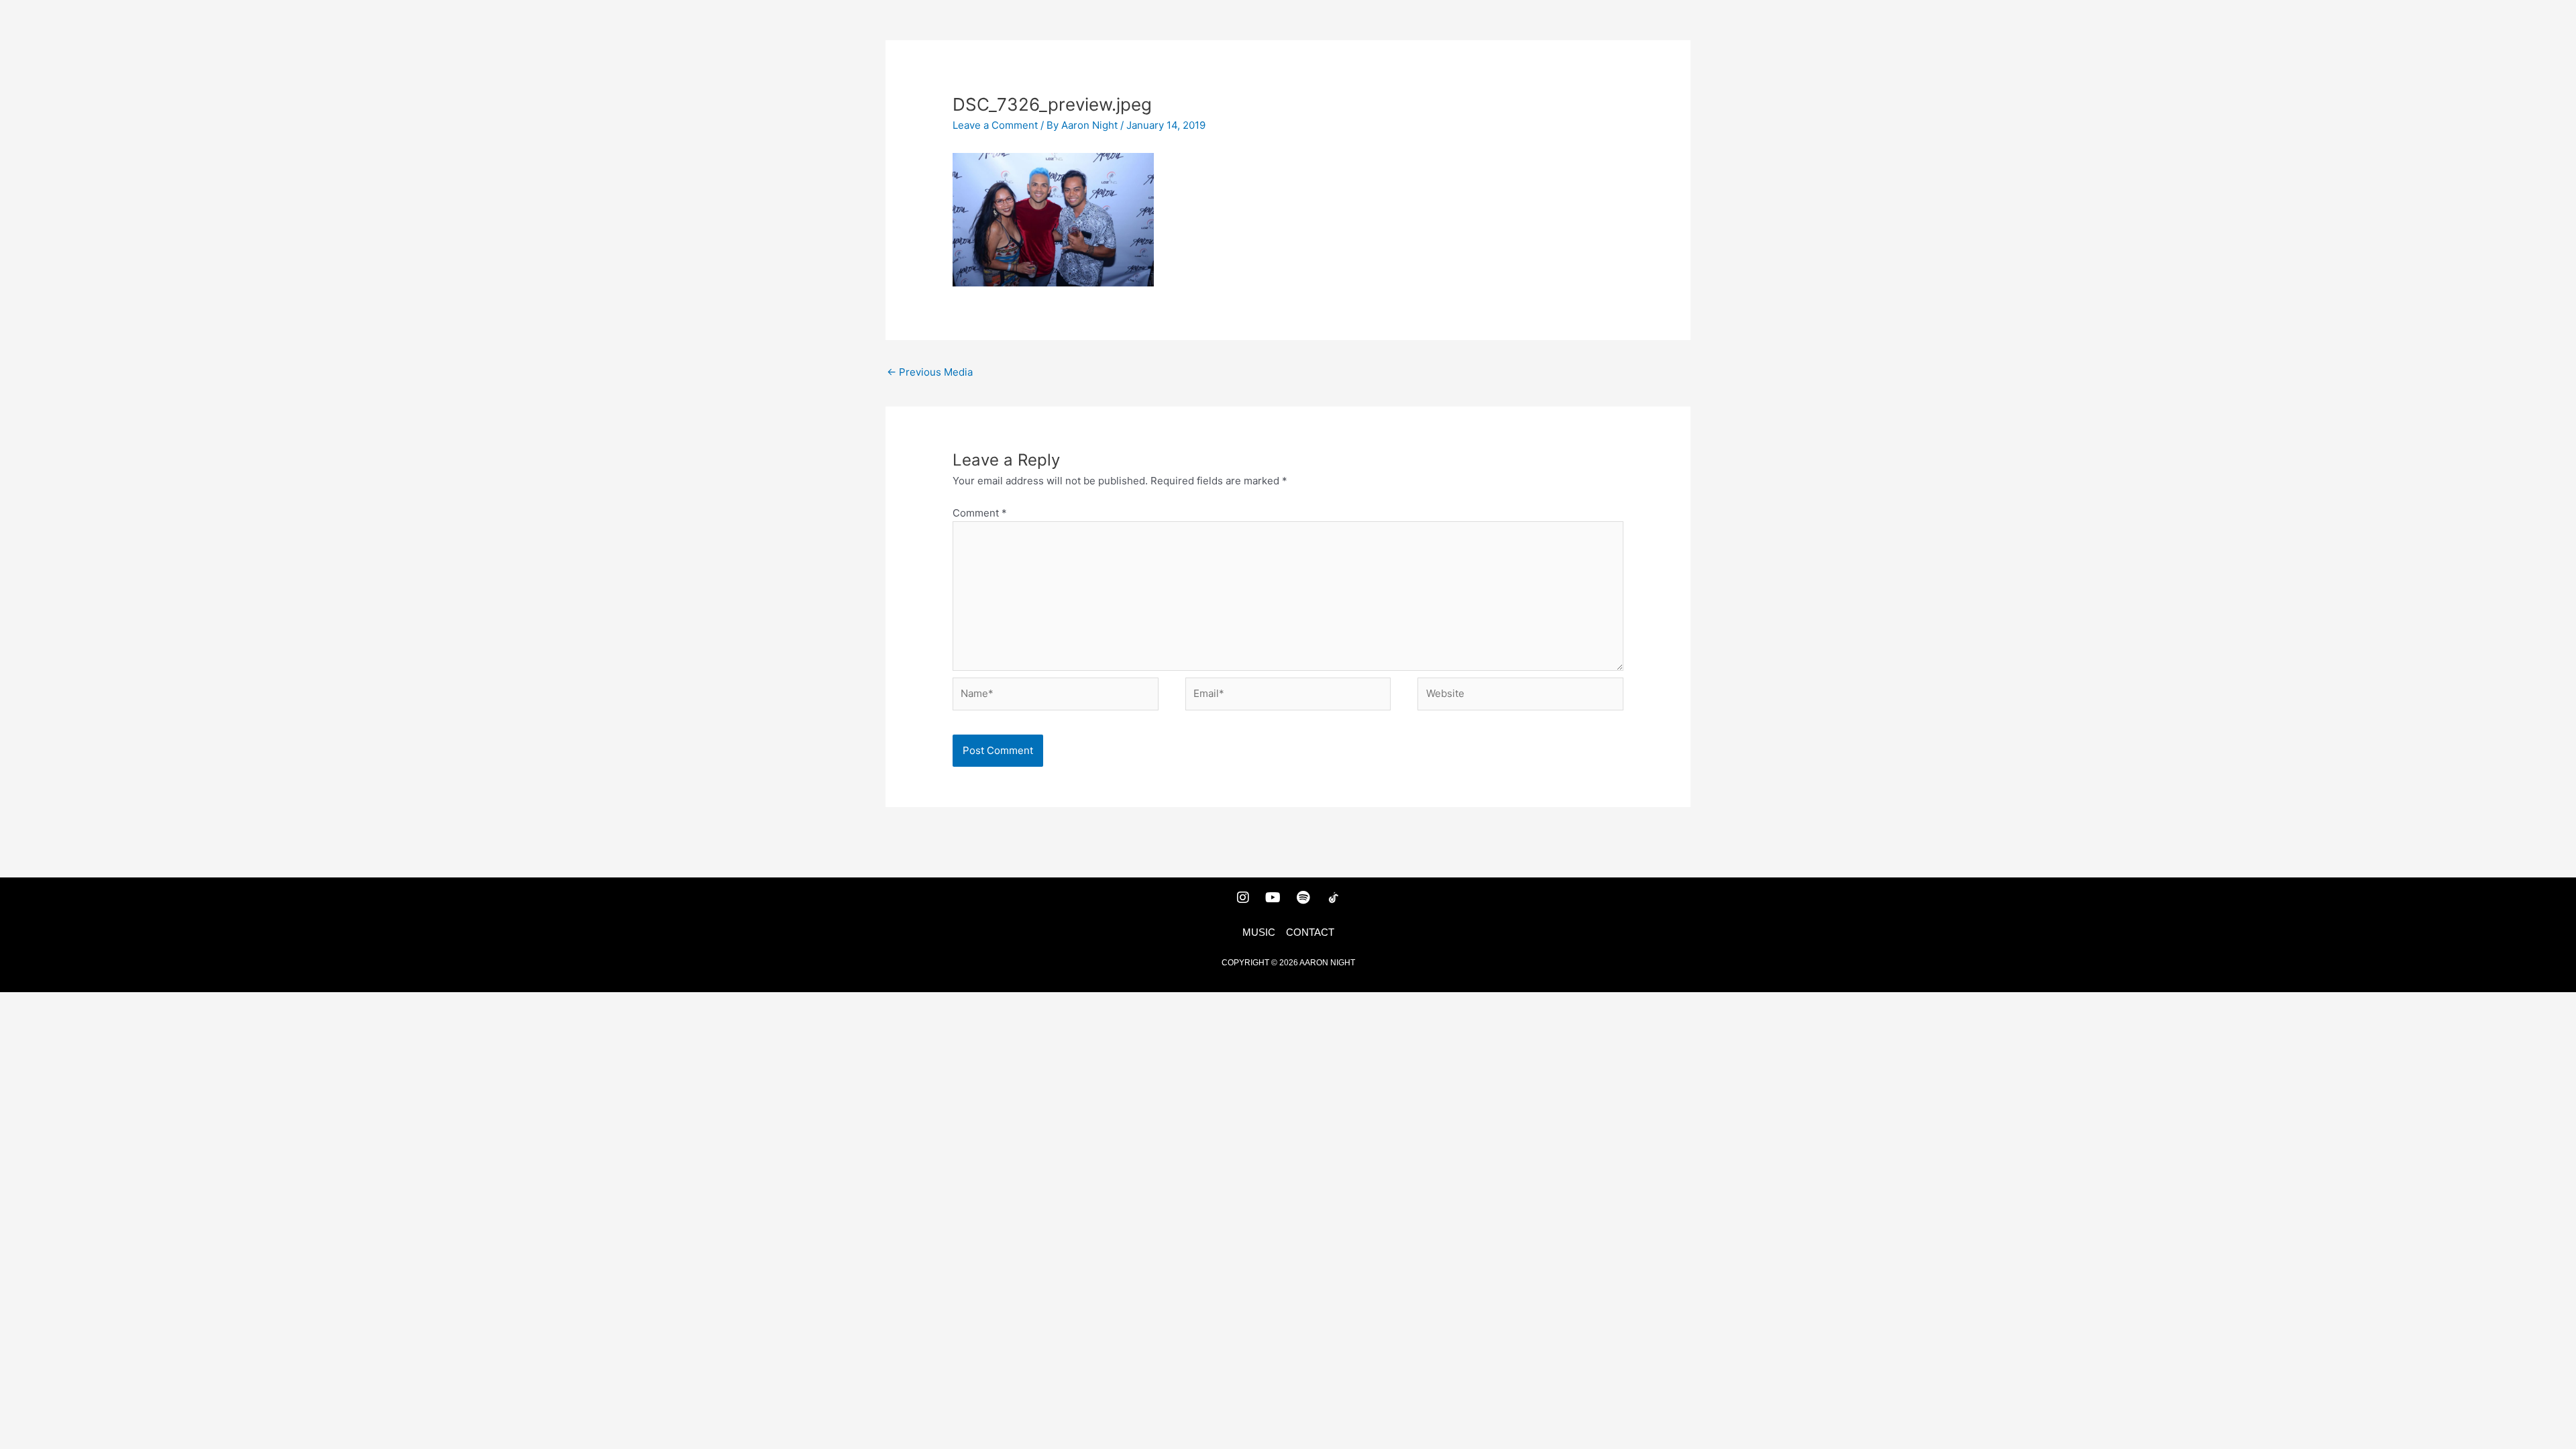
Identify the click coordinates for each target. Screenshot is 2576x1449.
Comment (980, 513)
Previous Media (930, 372)
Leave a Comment (995, 125)
